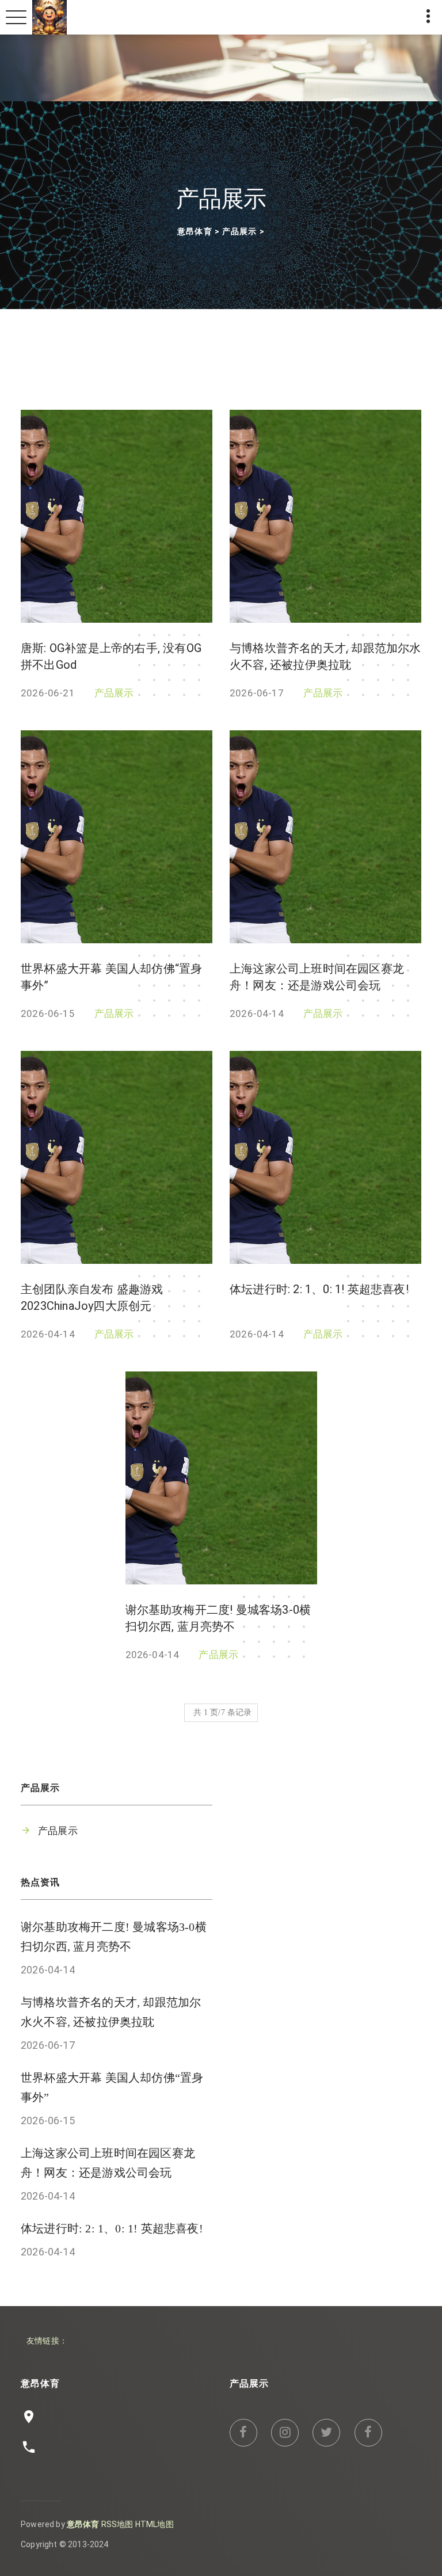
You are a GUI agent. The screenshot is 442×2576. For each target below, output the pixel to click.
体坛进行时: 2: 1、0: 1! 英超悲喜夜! (319, 1289)
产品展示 (239, 232)
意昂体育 (195, 232)
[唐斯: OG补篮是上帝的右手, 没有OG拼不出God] (117, 516)
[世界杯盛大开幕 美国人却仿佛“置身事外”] (117, 837)
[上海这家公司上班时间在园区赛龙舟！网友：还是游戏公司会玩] (325, 837)
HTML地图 (155, 2524)
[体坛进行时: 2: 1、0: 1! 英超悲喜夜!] (325, 1157)
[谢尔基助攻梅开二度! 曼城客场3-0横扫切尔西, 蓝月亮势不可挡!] (221, 1478)
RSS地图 (117, 2524)
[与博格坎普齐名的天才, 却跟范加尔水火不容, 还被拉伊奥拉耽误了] (325, 516)
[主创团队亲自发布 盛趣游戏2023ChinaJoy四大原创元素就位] (117, 1157)
